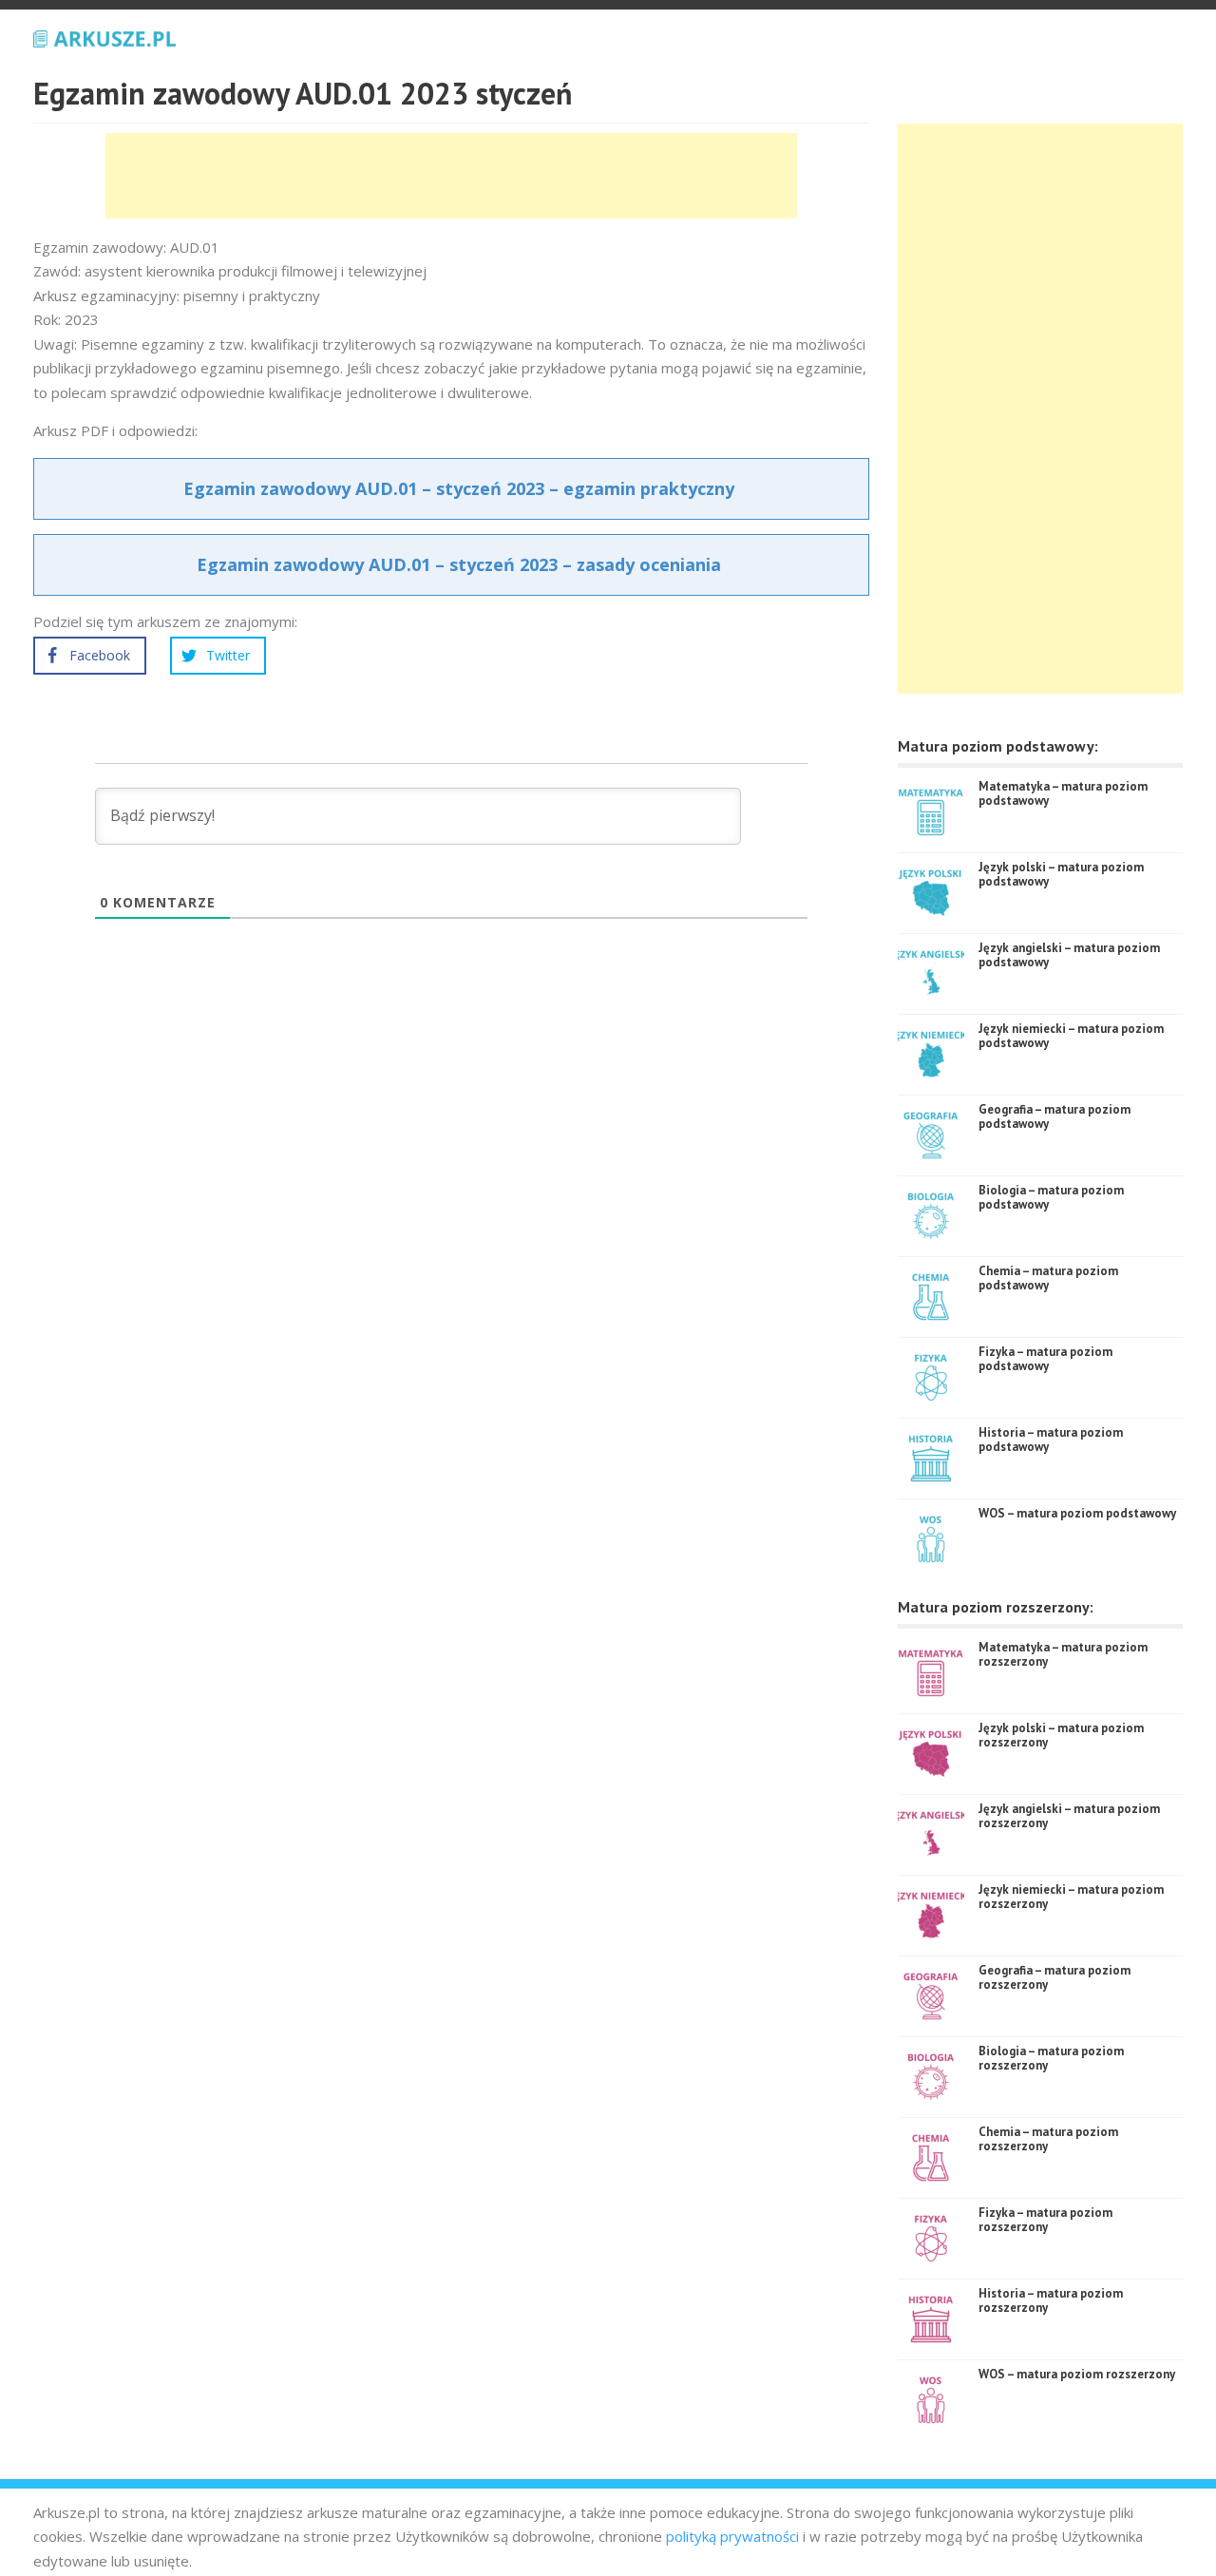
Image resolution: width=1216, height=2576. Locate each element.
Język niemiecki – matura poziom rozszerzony (1071, 1897)
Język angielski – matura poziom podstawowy (1069, 955)
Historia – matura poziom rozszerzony (1051, 2301)
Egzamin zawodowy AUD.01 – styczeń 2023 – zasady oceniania (459, 564)
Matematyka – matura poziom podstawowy (1063, 794)
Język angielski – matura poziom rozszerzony (1069, 1816)
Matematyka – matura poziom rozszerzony (1063, 1655)
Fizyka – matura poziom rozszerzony (1045, 2220)
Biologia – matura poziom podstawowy (1051, 1198)
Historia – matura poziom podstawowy (1051, 1440)
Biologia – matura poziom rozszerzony (1051, 2059)
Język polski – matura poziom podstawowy (1061, 875)
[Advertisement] (451, 176)
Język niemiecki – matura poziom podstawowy (1071, 1036)
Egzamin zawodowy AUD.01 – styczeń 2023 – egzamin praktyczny (459, 488)
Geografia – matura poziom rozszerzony (1054, 1978)
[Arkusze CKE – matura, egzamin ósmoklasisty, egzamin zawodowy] (104, 36)
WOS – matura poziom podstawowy (1077, 1513)
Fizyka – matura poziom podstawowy (1045, 1359)
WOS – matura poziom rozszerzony (1077, 2374)
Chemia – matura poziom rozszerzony (1048, 2139)
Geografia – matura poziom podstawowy (1054, 1117)
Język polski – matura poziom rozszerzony (1061, 1736)
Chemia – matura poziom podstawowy (1048, 1278)
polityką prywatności (732, 2536)
